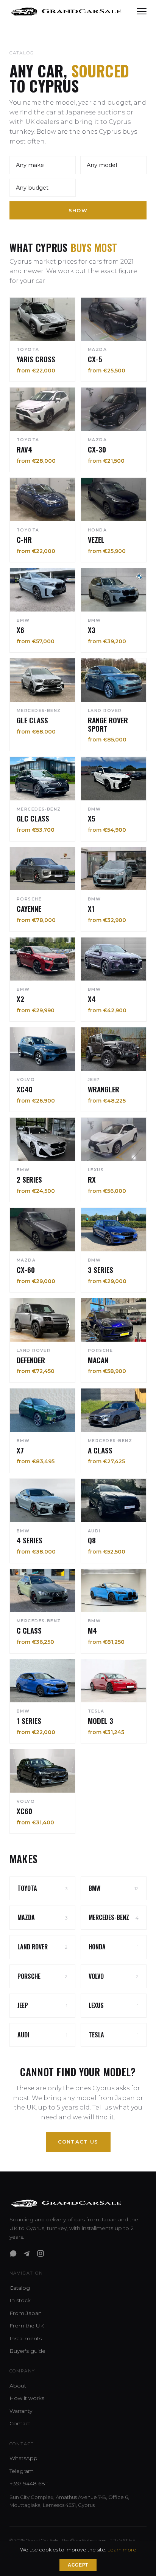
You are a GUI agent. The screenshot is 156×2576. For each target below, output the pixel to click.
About (18, 2386)
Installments (26, 2338)
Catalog (20, 2288)
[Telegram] (27, 2253)
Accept (78, 2565)
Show (78, 210)
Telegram (22, 2471)
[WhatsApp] (13, 2253)
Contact (20, 2423)
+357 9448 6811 (29, 2483)
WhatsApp (23, 2458)
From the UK (27, 2326)
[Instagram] (41, 2253)
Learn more (122, 2550)
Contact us (78, 2142)
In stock (20, 2300)
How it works (27, 2398)
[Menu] (142, 11)
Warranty (21, 2411)
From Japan (26, 2313)
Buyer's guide (27, 2351)
